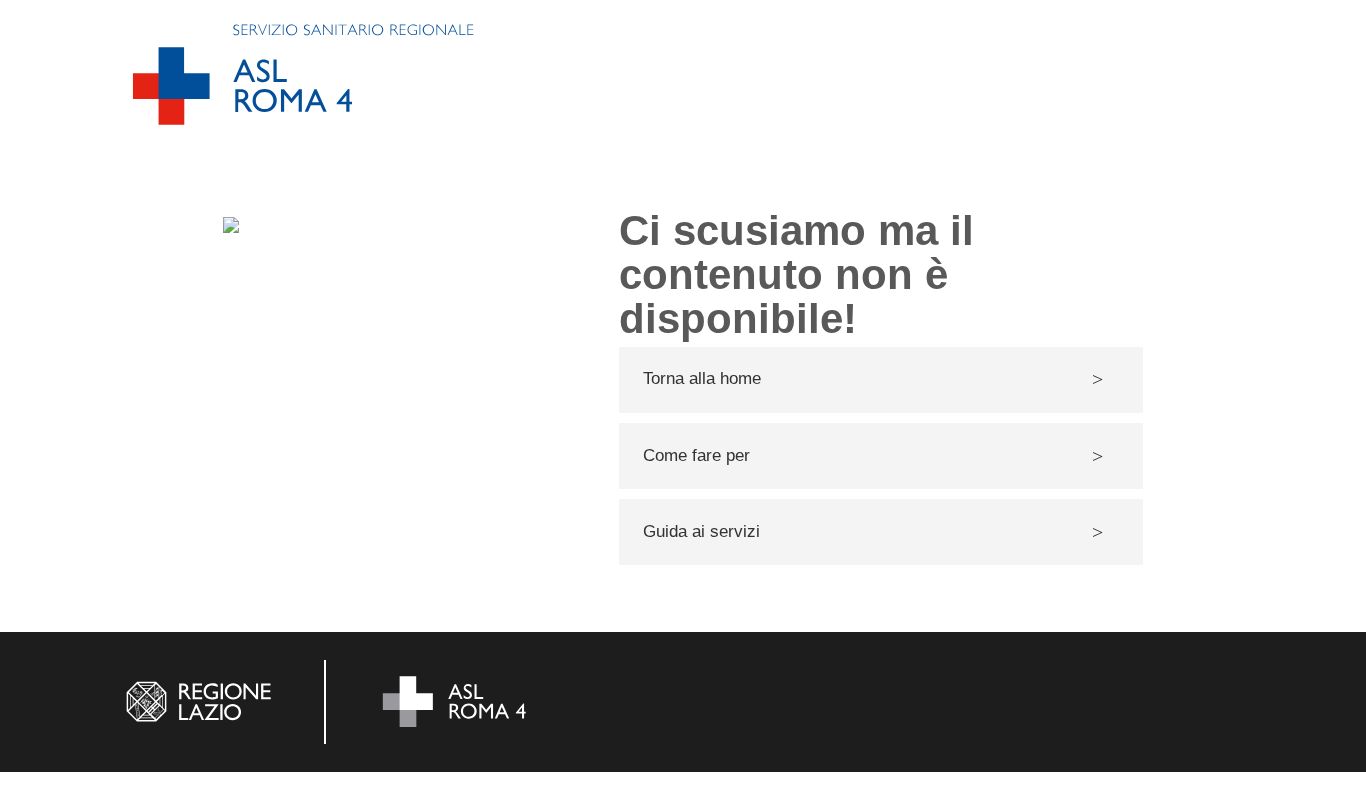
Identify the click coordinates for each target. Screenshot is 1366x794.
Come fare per (696, 455)
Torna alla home (702, 378)
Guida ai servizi (701, 531)
